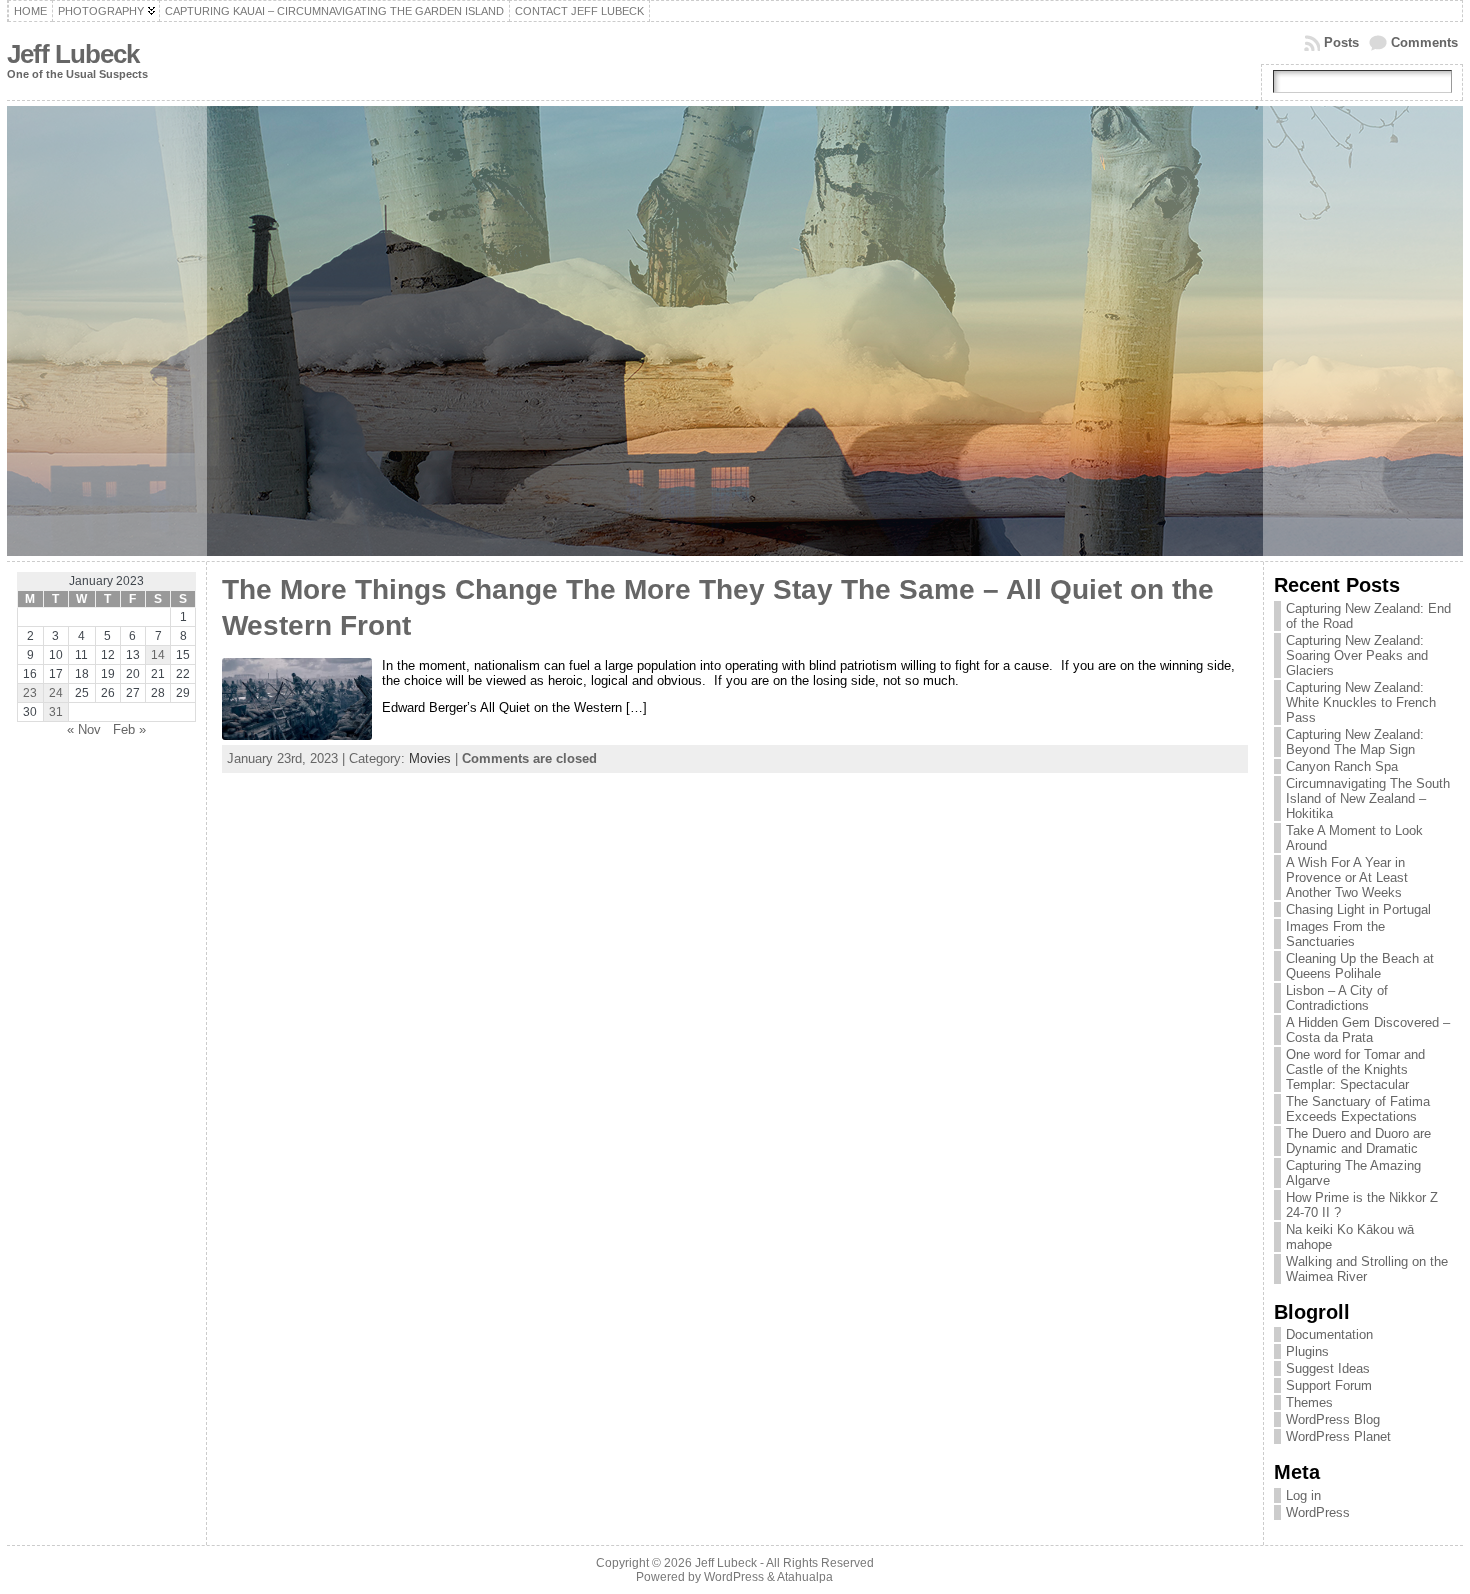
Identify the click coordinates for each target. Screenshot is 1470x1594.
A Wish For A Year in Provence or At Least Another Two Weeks (1347, 877)
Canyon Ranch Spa (1342, 766)
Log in (1303, 1495)
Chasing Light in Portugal (1358, 909)
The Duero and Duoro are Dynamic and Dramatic (1358, 1141)
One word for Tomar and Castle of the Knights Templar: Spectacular (1355, 1069)
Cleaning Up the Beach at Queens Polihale (1360, 966)
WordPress (1318, 1512)
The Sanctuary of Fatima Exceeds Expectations (1358, 1109)
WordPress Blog (1333, 1419)
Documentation (1329, 1334)
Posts (1341, 42)
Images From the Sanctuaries (1335, 934)
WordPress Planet (1338, 1436)
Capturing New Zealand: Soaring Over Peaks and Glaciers (1357, 655)
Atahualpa (805, 1577)
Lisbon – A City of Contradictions (1337, 998)
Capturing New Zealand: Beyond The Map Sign (1355, 742)
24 (56, 693)
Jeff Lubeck (73, 54)
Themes (1309, 1402)
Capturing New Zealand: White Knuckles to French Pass (1361, 702)
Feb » (129, 729)
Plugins (1307, 1351)
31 (56, 712)
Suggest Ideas (1328, 1368)
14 (158, 655)
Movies (430, 758)
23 (30, 693)
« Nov (84, 729)
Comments (1424, 42)
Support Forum (1329, 1385)
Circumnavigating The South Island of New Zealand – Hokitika (1368, 798)
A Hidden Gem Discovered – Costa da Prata (1368, 1030)
